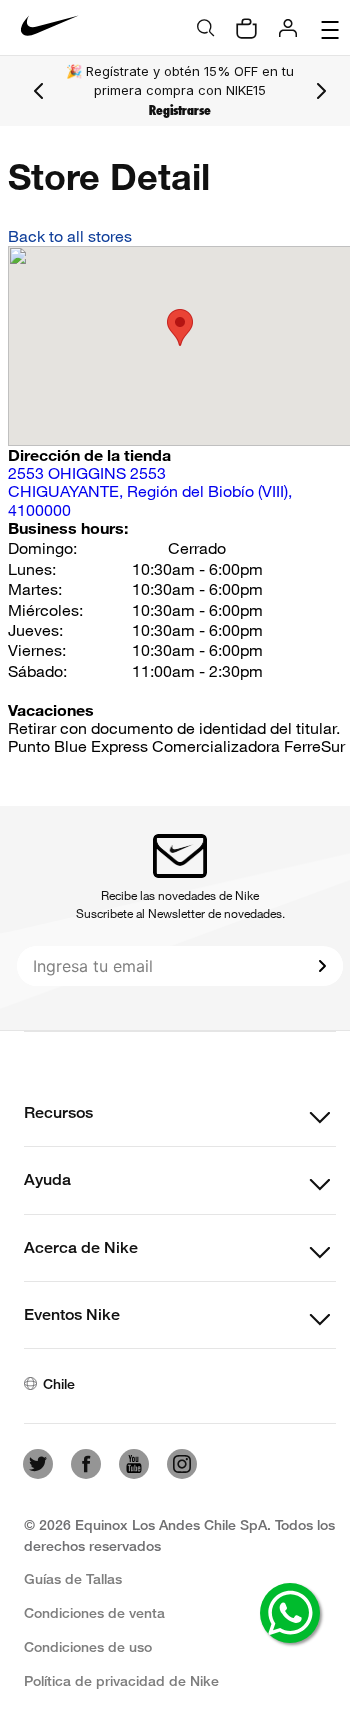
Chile (59, 1383)
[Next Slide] (321, 91)
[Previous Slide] (39, 91)
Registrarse (180, 110)
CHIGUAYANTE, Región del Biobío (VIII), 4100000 (150, 491)
